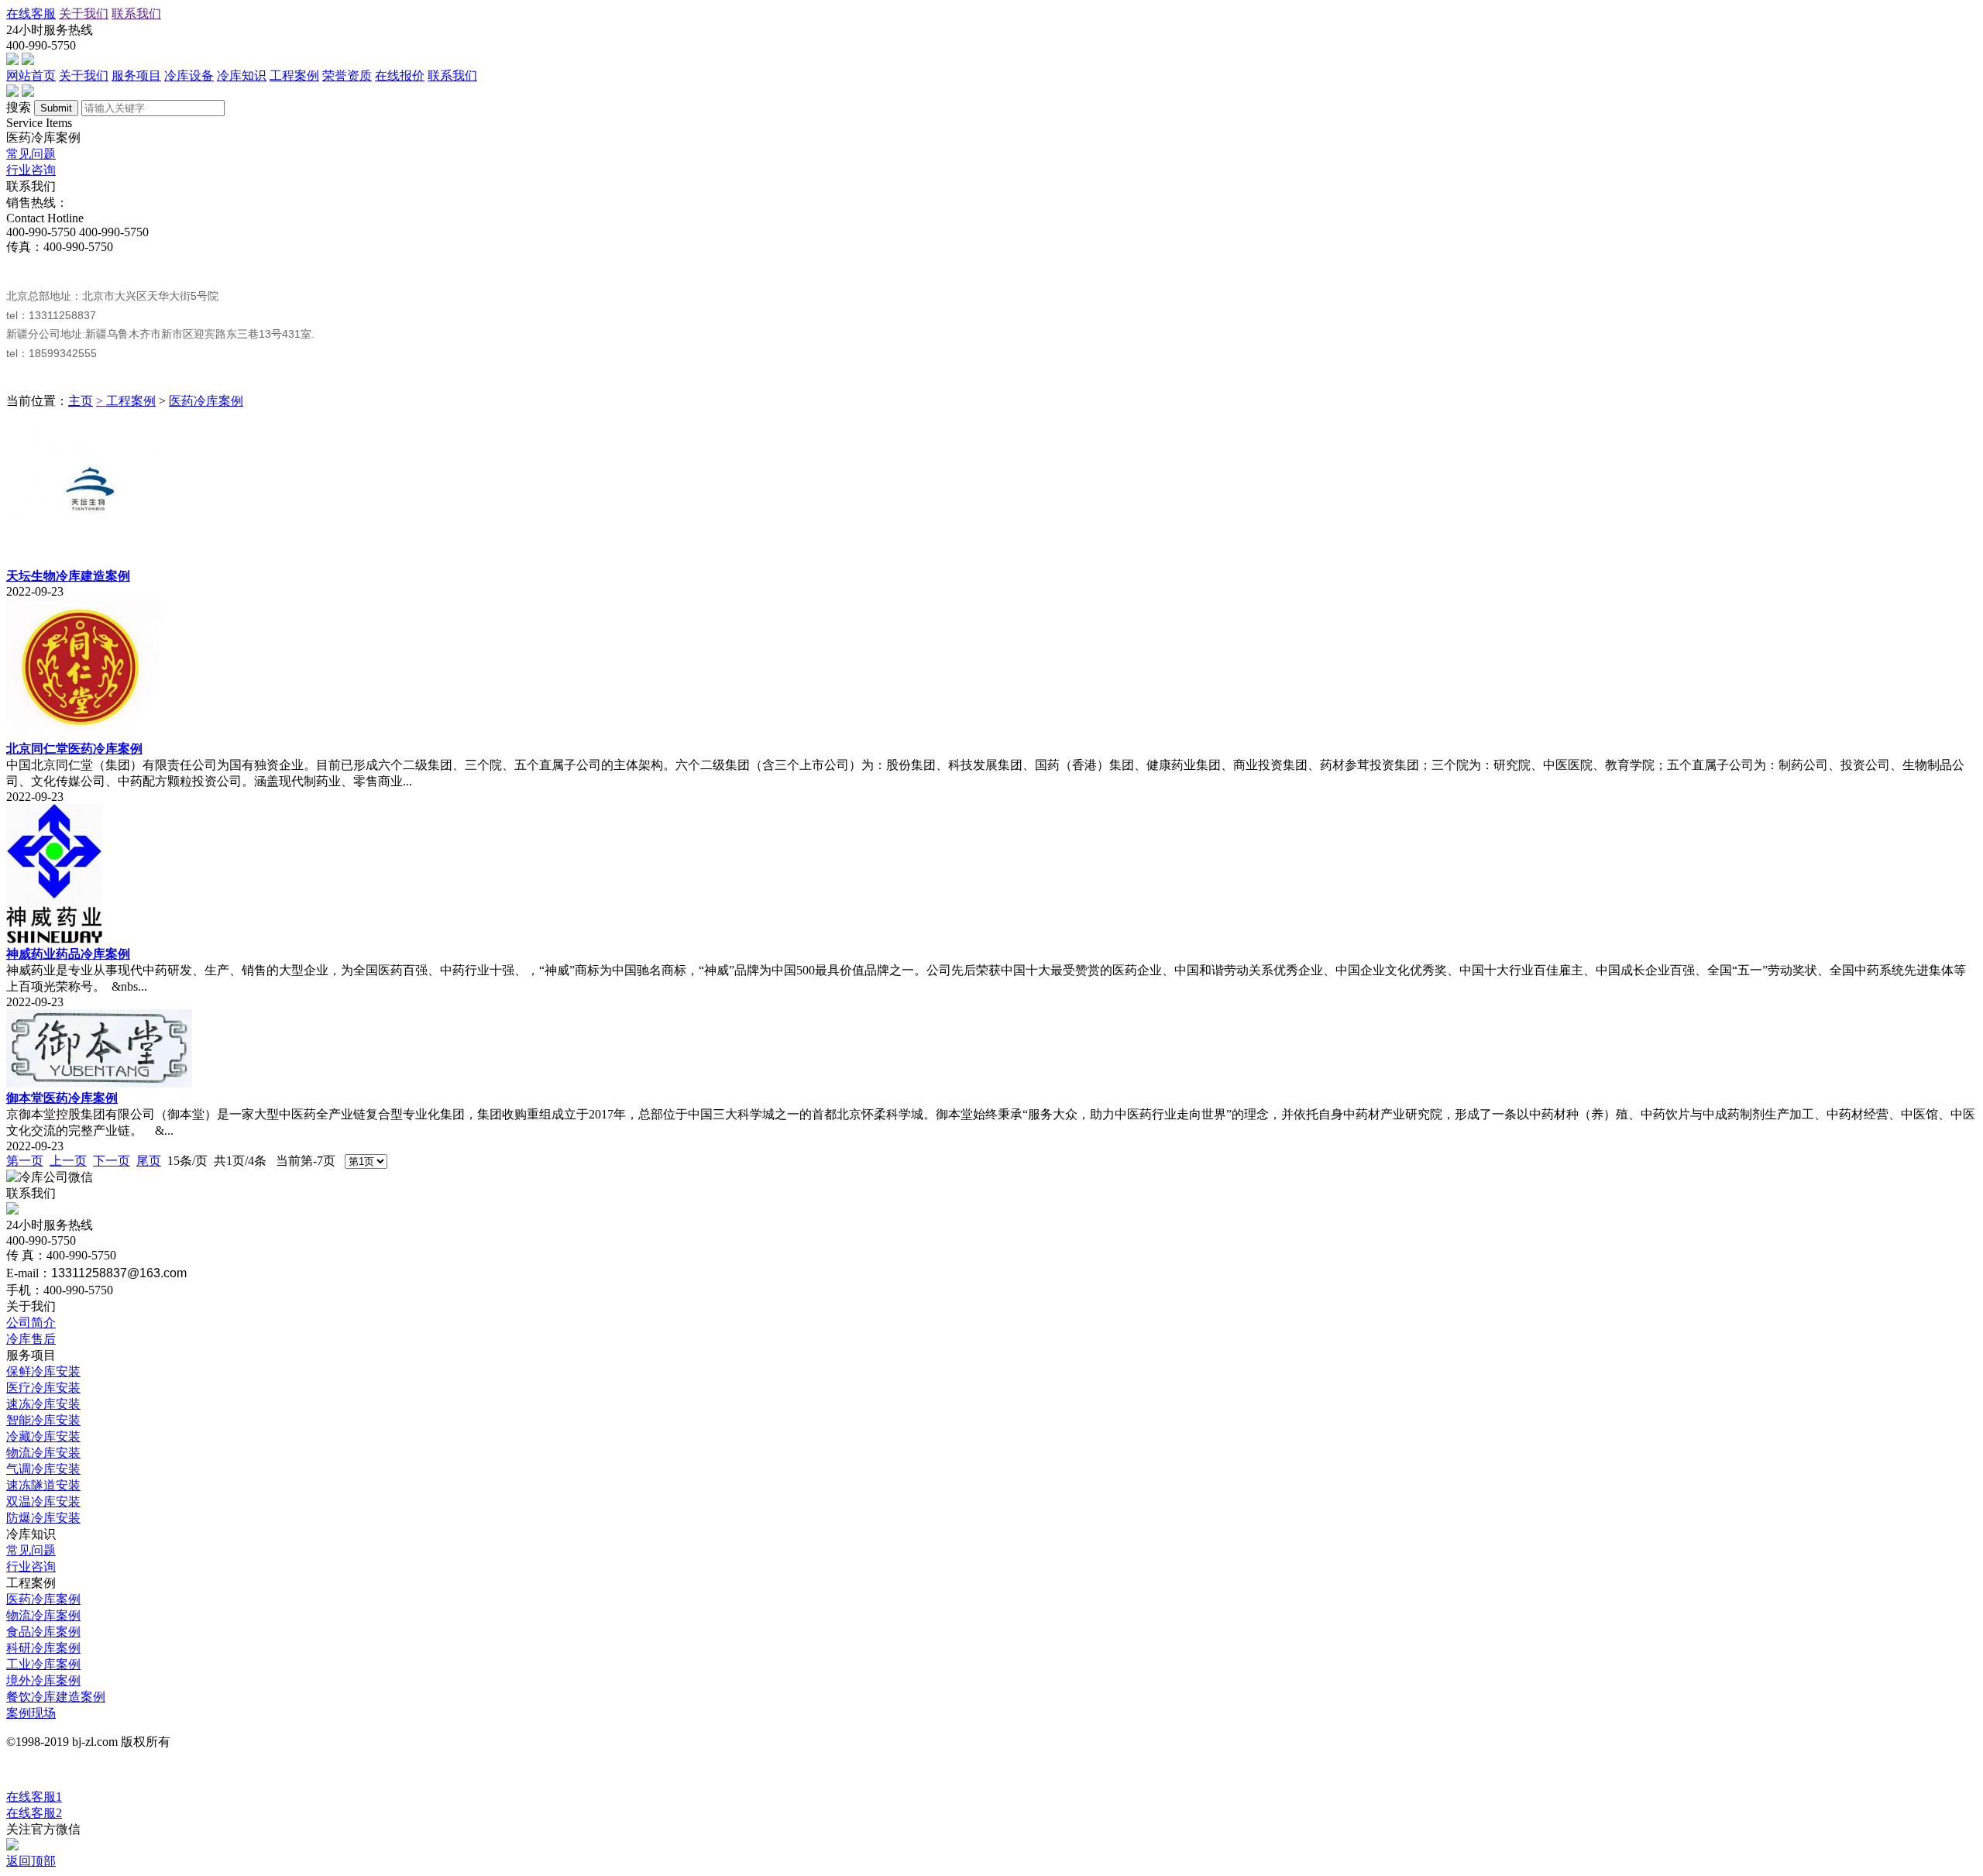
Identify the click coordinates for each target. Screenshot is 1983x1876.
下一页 (112, 1161)
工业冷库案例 (43, 1664)
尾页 (149, 1161)
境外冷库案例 (43, 1680)
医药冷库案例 (206, 401)
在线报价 (400, 76)
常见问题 (31, 154)
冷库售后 (31, 1339)
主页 (81, 401)
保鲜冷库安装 (43, 1371)
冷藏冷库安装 (43, 1436)
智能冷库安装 (43, 1420)
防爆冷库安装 (43, 1518)
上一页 (68, 1161)
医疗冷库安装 (43, 1388)
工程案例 (294, 76)
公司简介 (31, 1323)
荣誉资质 (347, 76)
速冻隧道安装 (43, 1485)
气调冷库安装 (43, 1469)
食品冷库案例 (43, 1632)
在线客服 (31, 14)
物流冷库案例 (43, 1615)
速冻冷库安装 (43, 1404)
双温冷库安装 (43, 1501)
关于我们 (84, 14)
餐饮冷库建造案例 (56, 1697)
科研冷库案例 (43, 1648)
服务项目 (136, 76)
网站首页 (31, 76)
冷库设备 (189, 76)
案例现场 (31, 1713)
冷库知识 (242, 76)
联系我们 (136, 14)
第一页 (25, 1161)
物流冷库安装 (43, 1453)
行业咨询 (31, 170)
